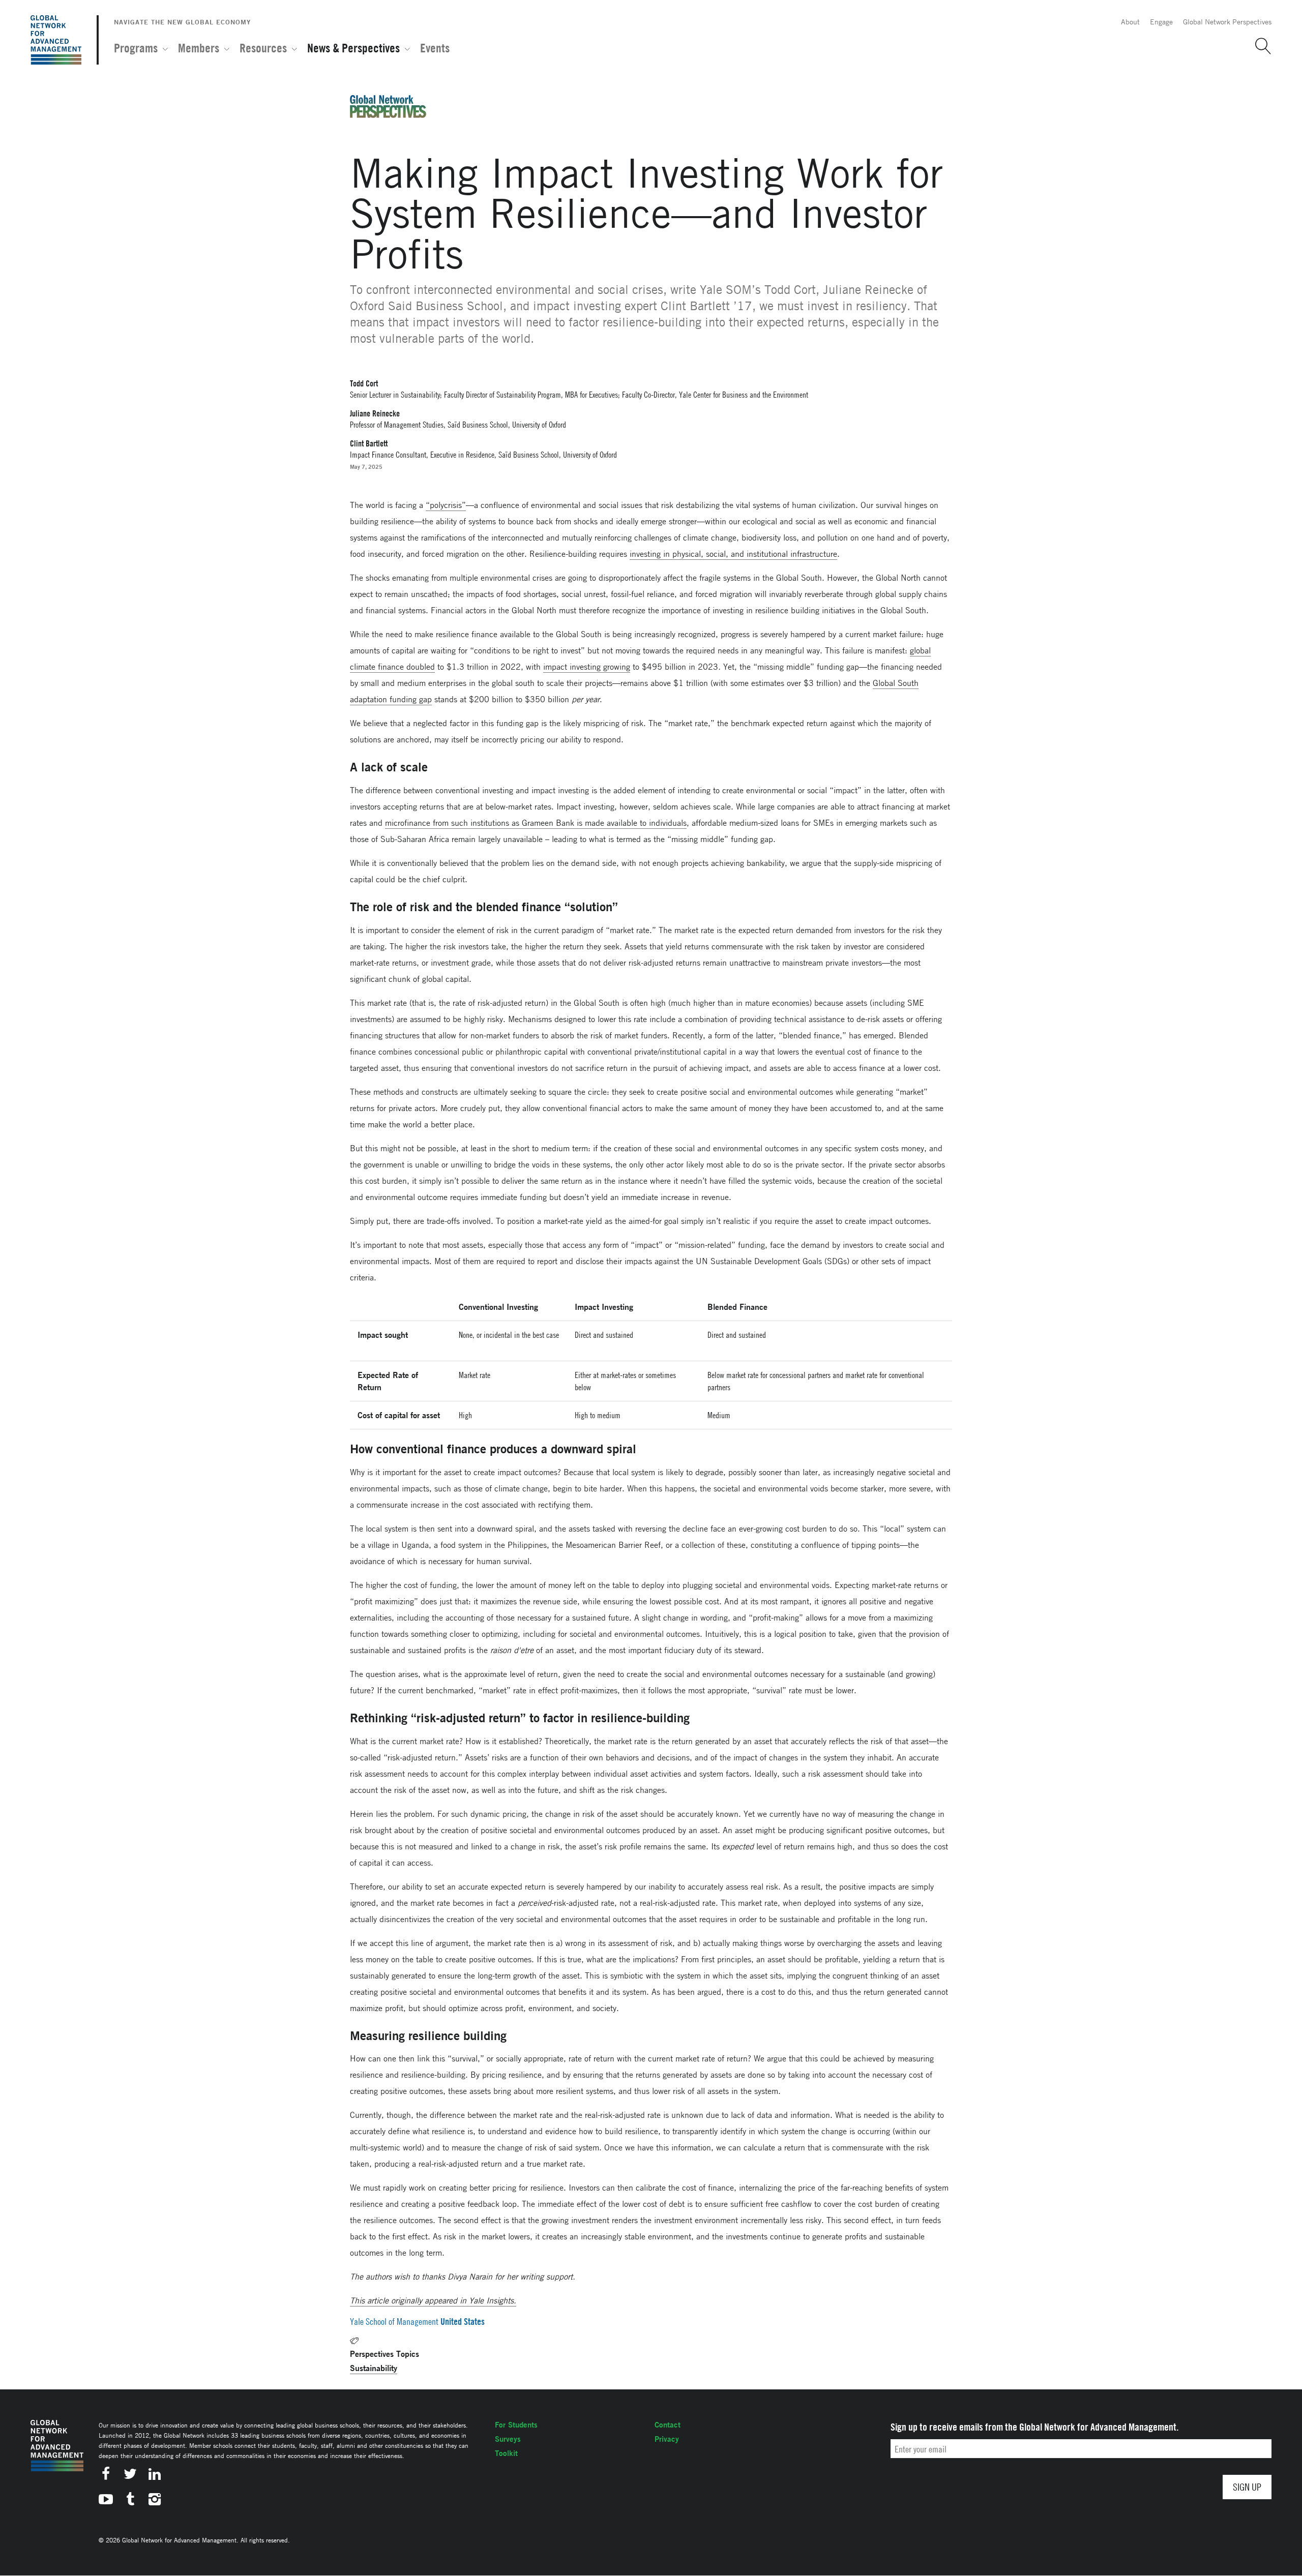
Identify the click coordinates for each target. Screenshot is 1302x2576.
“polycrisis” (446, 505)
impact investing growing (587, 667)
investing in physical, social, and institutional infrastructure (733, 554)
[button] (1259, 46)
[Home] (56, 40)
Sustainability (374, 2368)
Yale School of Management (394, 2322)
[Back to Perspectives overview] (388, 115)
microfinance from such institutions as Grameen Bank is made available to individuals (536, 823)
